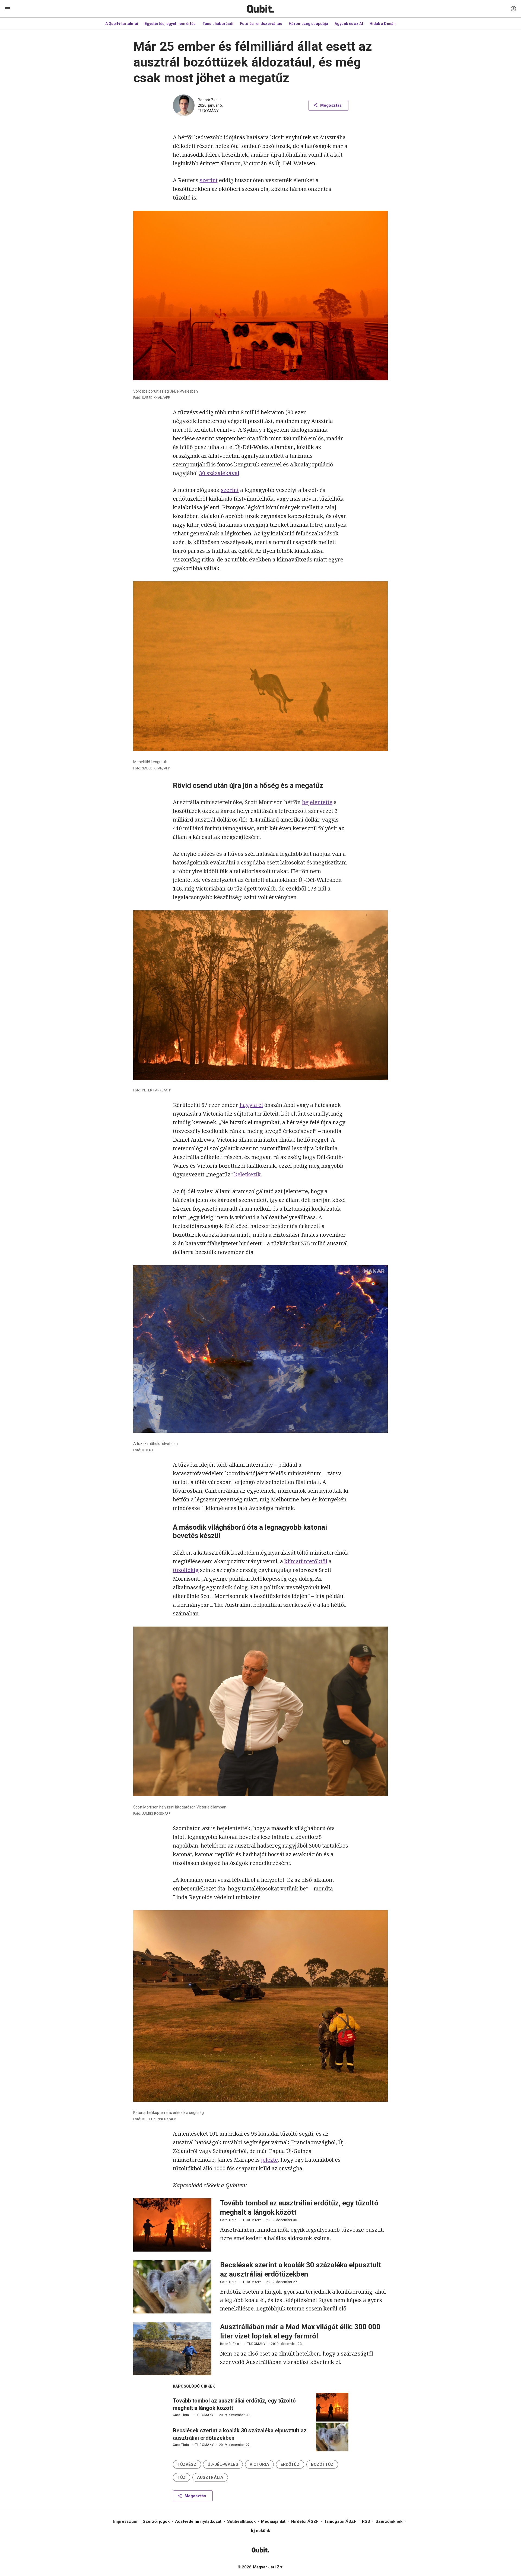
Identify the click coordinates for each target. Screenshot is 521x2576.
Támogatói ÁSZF (340, 2521)
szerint (209, 180)
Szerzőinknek (389, 2521)
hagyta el (251, 1105)
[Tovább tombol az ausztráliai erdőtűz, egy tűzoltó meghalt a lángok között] (172, 2225)
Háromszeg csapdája (308, 24)
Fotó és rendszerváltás (261, 24)
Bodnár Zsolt (209, 100)
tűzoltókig (186, 1570)
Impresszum (125, 2521)
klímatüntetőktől (306, 1561)
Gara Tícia (228, 2220)
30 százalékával (219, 473)
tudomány (208, 111)
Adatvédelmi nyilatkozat (198, 2521)
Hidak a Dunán (383, 24)
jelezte (269, 2160)
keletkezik (247, 1174)
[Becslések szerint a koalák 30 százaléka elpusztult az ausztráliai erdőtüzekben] (172, 2287)
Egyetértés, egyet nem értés (170, 24)
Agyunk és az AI (349, 24)
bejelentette (317, 802)
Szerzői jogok (156, 2521)
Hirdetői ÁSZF (305, 2521)
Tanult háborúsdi (218, 24)
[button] (187, 2464)
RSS (366, 2521)
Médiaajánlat (273, 2521)
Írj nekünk (261, 2531)
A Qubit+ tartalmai (122, 24)
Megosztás (331, 105)
